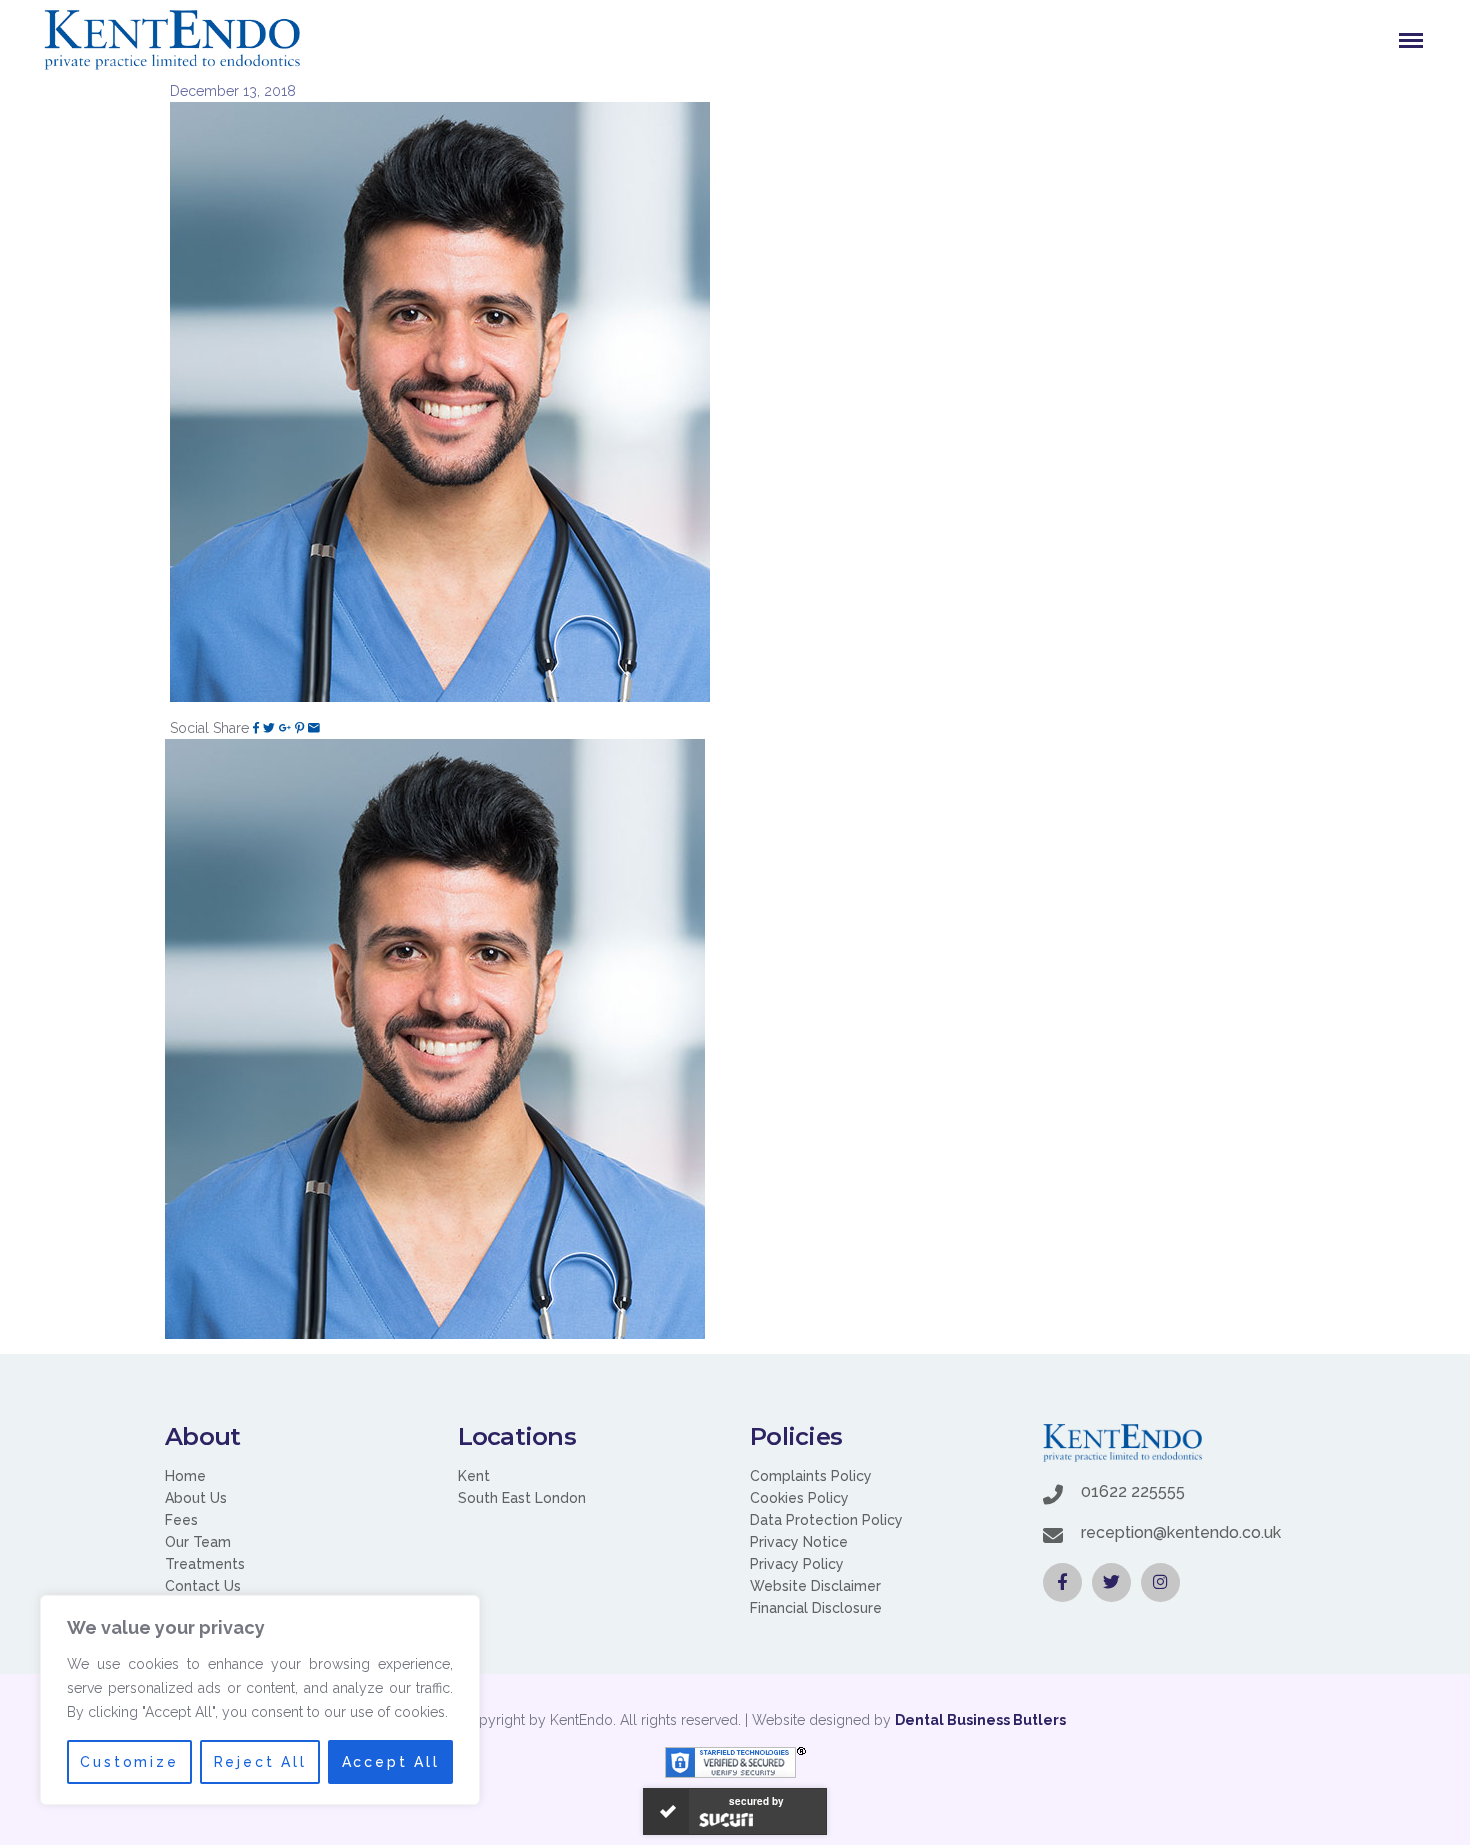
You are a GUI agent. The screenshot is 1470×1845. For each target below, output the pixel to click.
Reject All (260, 1762)
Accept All (391, 1762)
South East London (522, 1498)
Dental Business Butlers (980, 1720)
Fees (181, 1520)
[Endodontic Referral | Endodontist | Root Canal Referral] (172, 40)
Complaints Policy (811, 1476)
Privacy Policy (797, 1564)
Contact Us (203, 1586)
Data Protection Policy (826, 1520)
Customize (129, 1762)
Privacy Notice (799, 1542)
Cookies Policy (799, 1498)
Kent (474, 1476)
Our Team (198, 1542)
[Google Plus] (285, 728)
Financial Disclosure (816, 1608)
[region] (260, 1700)
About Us (196, 1498)
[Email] (314, 728)
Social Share (209, 728)
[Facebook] (256, 728)
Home (185, 1476)
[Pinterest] (299, 728)
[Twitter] (269, 728)
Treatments (205, 1564)
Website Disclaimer (815, 1586)
